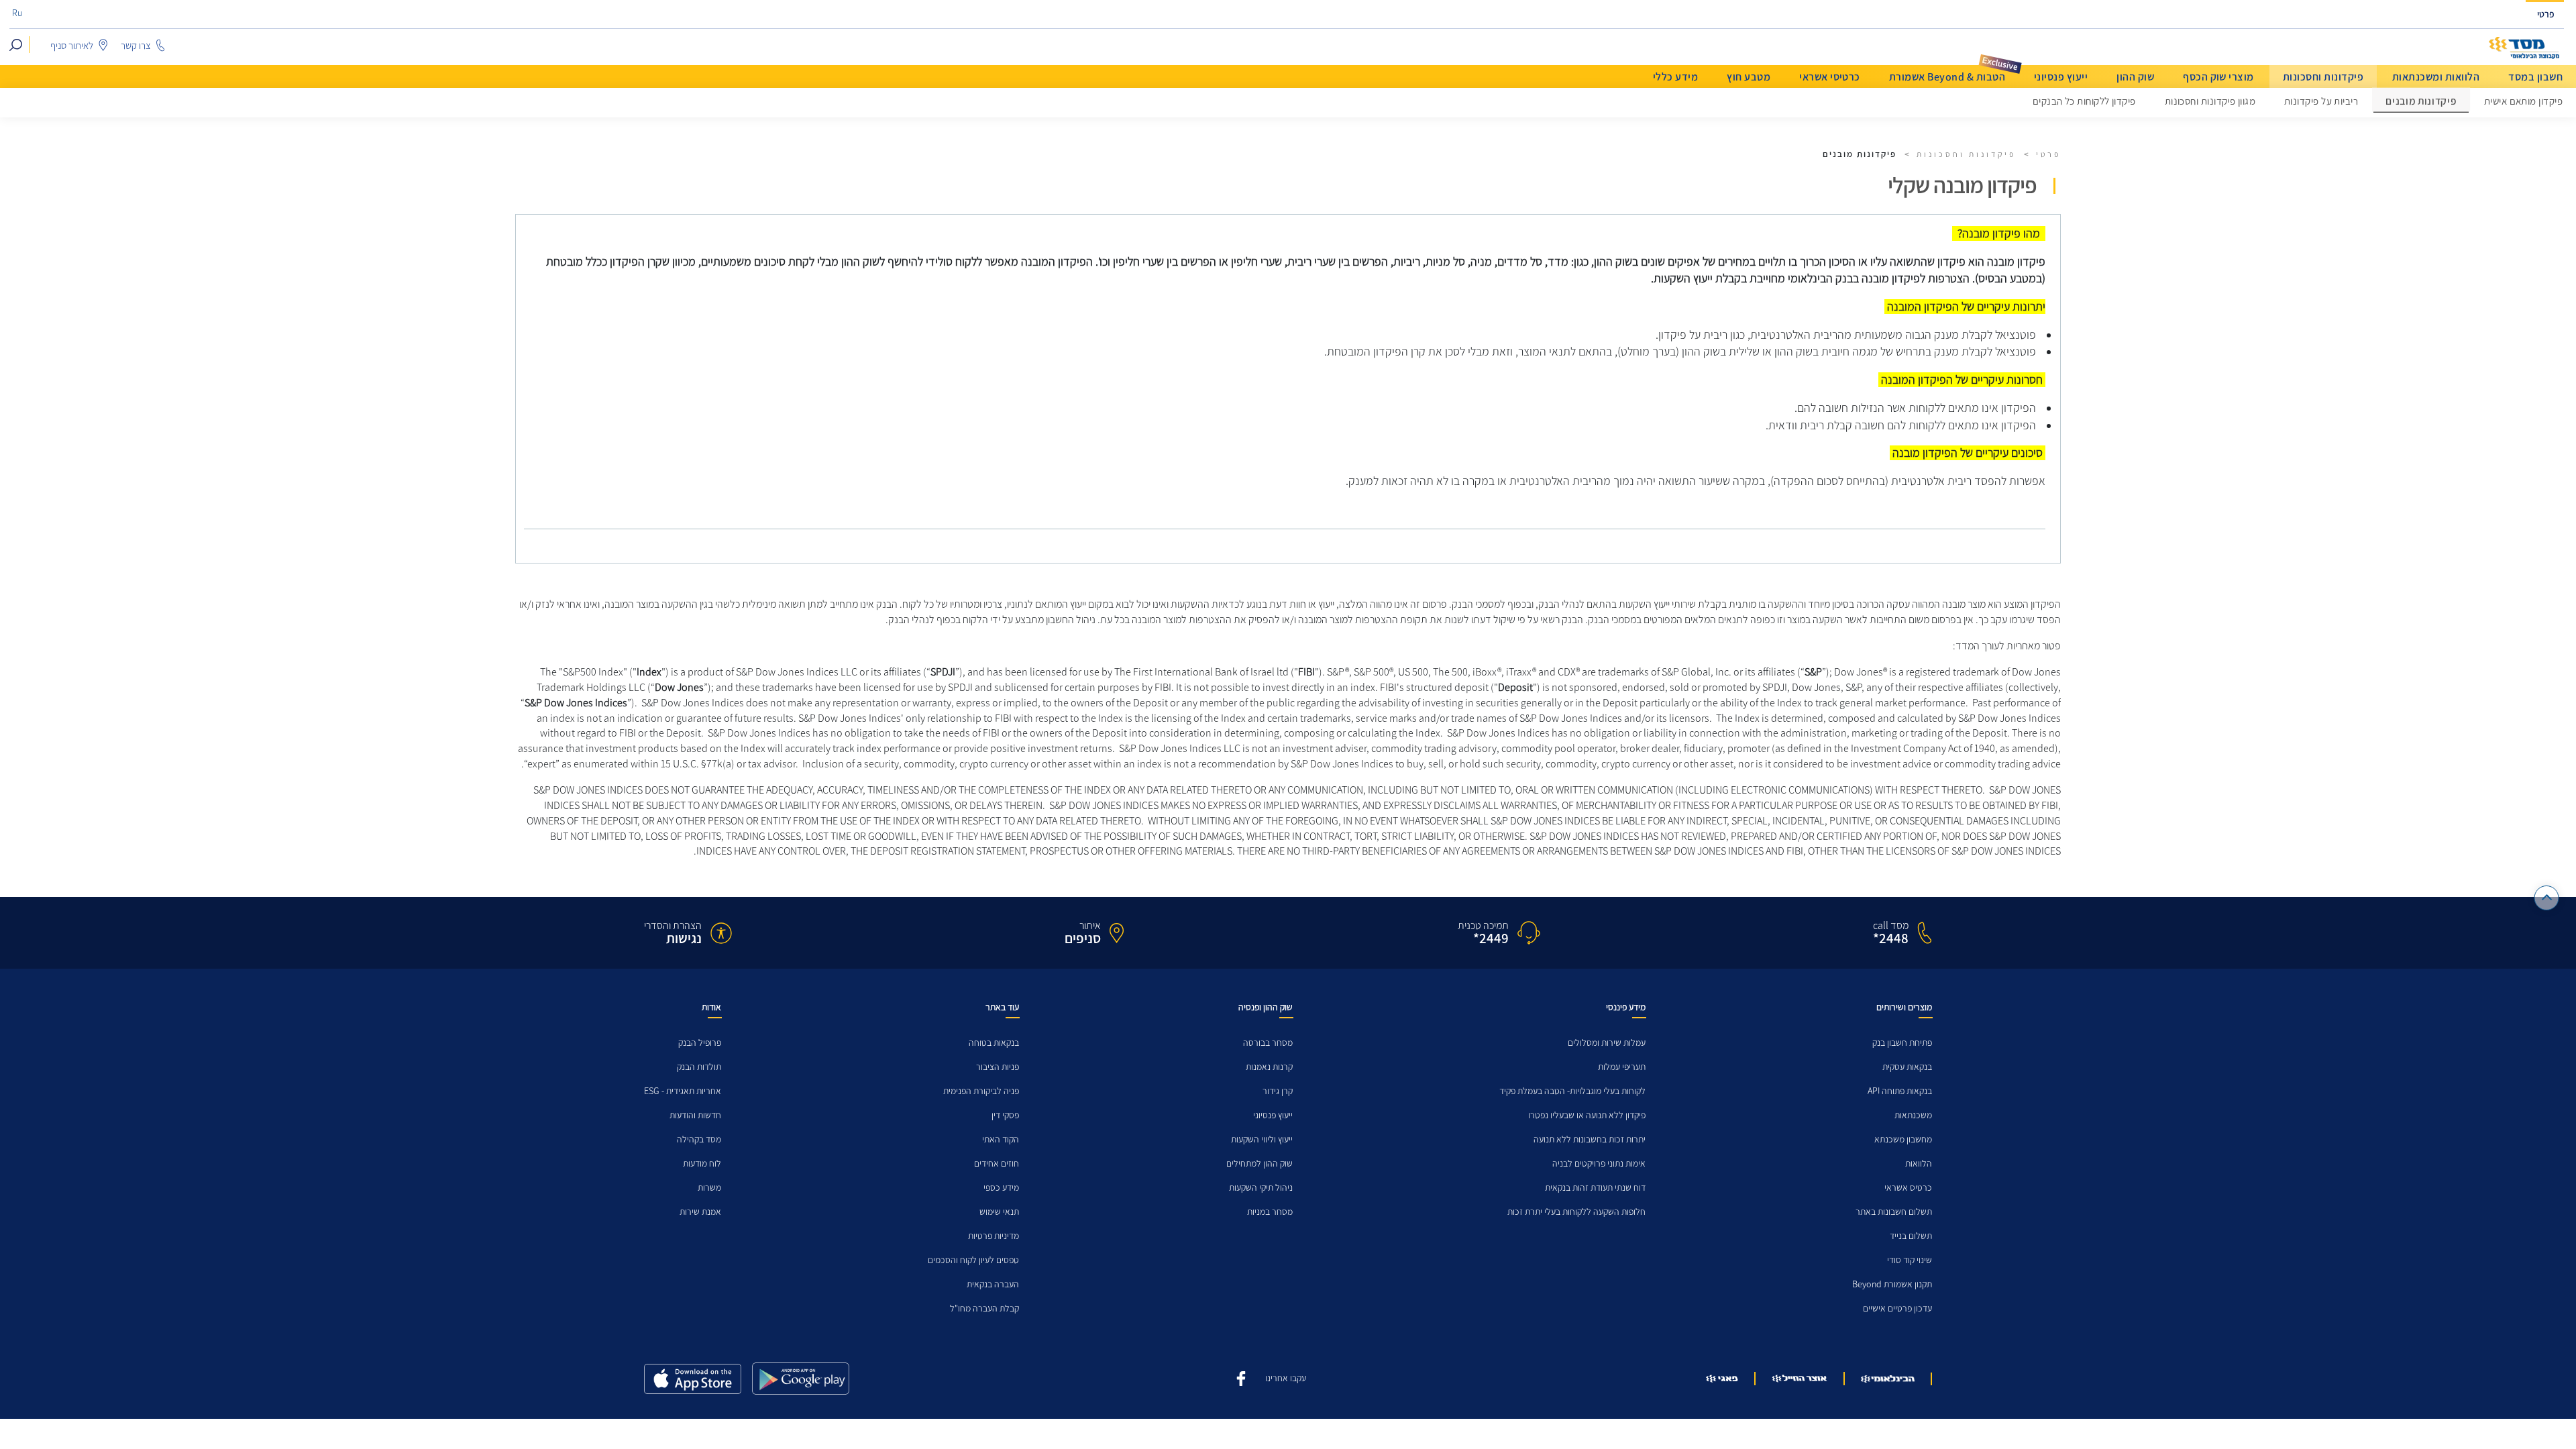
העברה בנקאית (993, 1284)
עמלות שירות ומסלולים (1607, 1043)
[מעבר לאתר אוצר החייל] (1800, 1379)
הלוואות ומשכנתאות (2436, 77)
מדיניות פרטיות (994, 1236)
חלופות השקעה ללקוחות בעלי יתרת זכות (1576, 1212)
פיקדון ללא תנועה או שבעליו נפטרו (1587, 1115)
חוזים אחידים (997, 1164)
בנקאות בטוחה (994, 1043)
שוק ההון (2135, 77)
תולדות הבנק (699, 1067)
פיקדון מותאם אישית (2523, 101)
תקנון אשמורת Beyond (1892, 1284)
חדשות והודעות (695, 1115)
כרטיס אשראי (1908, 1188)
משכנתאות (1913, 1115)
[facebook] (1241, 1377)
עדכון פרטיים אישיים (1897, 1308)
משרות (709, 1188)
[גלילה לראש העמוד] (2547, 898)
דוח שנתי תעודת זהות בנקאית (1595, 1188)
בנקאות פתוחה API (1900, 1091)
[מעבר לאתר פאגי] (1722, 1379)
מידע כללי (1675, 77)
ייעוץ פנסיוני (2061, 77)
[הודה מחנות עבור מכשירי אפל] (693, 1379)
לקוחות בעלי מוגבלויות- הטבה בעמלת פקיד (1572, 1091)
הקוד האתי (1001, 1139)
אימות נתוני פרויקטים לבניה (1599, 1164)
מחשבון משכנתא (1903, 1139)
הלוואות (1919, 1164)
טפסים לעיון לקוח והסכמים (973, 1260)
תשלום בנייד (1911, 1236)
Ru (17, 13)
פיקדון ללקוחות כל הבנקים (2084, 101)
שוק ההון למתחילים (1259, 1164)
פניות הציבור (998, 1067)
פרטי (2546, 14)
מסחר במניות (1270, 1212)
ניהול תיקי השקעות (1261, 1188)
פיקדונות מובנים (2421, 102)
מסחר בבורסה (1268, 1043)
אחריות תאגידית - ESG (683, 1091)
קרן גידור (1278, 1091)
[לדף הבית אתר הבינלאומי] (2524, 48)
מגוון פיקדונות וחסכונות (2210, 101)
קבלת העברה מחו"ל (984, 1308)
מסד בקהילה (699, 1139)
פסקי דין (1005, 1115)
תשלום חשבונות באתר (1894, 1212)
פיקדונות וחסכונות (2323, 77)
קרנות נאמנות (1269, 1067)
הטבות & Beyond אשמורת (1947, 77)
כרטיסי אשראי (1830, 77)
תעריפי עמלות (1622, 1067)
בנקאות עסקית (1907, 1067)
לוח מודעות (702, 1164)
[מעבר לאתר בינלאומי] (1888, 1379)
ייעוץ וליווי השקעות (1262, 1139)
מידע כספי (1001, 1188)
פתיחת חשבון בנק (1902, 1043)
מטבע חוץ (1749, 77)
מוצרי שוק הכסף (2218, 77)
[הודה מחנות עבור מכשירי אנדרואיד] (801, 1379)
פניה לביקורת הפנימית (981, 1091)
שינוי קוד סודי (1910, 1260)
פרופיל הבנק (700, 1043)
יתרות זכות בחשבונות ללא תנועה (1590, 1139)
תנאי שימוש (999, 1212)
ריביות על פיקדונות (2321, 101)
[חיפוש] (16, 45)
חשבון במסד (2535, 77)
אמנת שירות (700, 1212)
